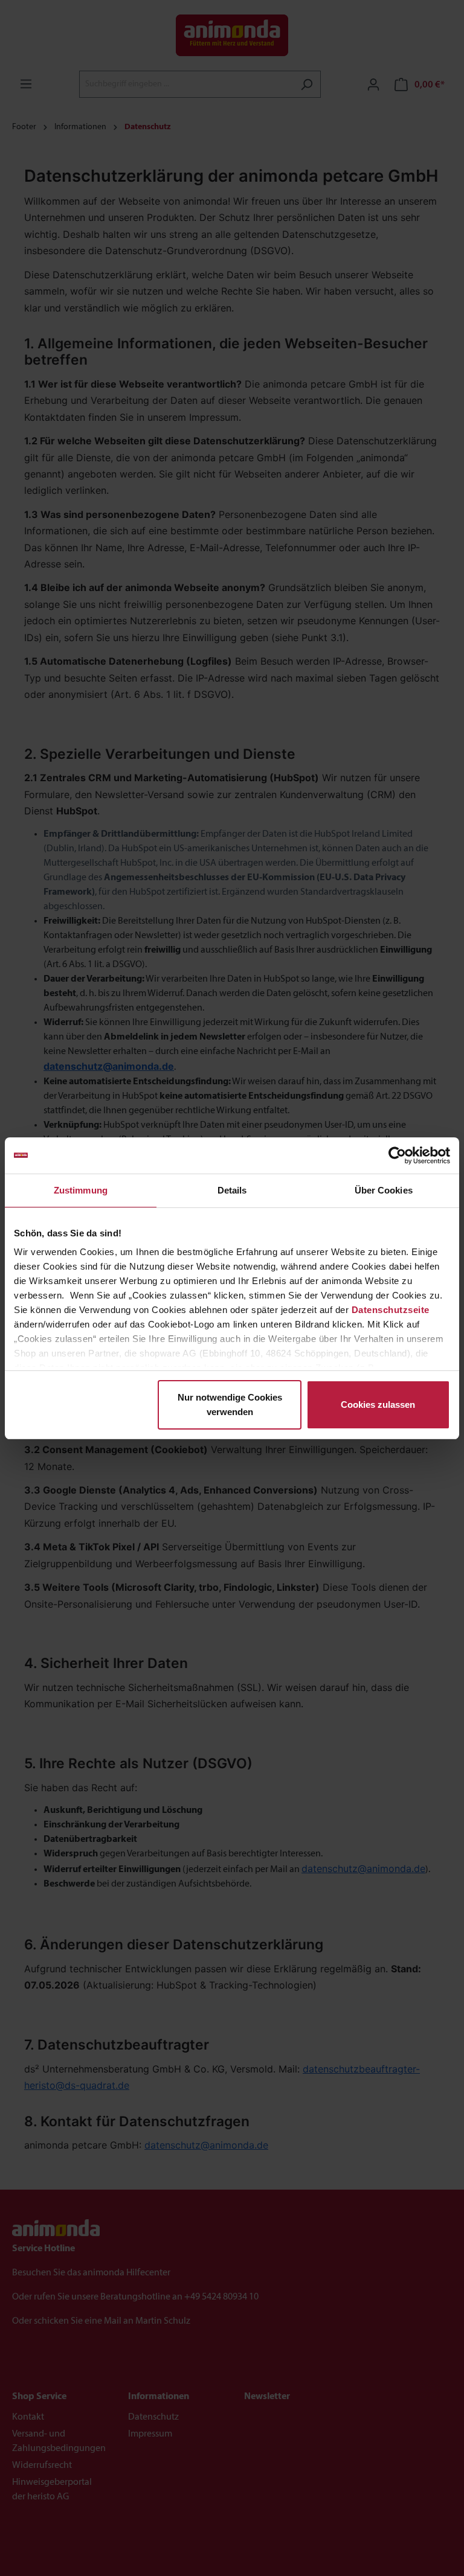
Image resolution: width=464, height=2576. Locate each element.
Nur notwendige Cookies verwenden (230, 1405)
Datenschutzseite (391, 1310)
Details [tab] (232, 1190)
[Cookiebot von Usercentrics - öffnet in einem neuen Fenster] (397, 1155)
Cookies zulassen (378, 1405)
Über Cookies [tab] (384, 1190)
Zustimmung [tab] (81, 1190)
